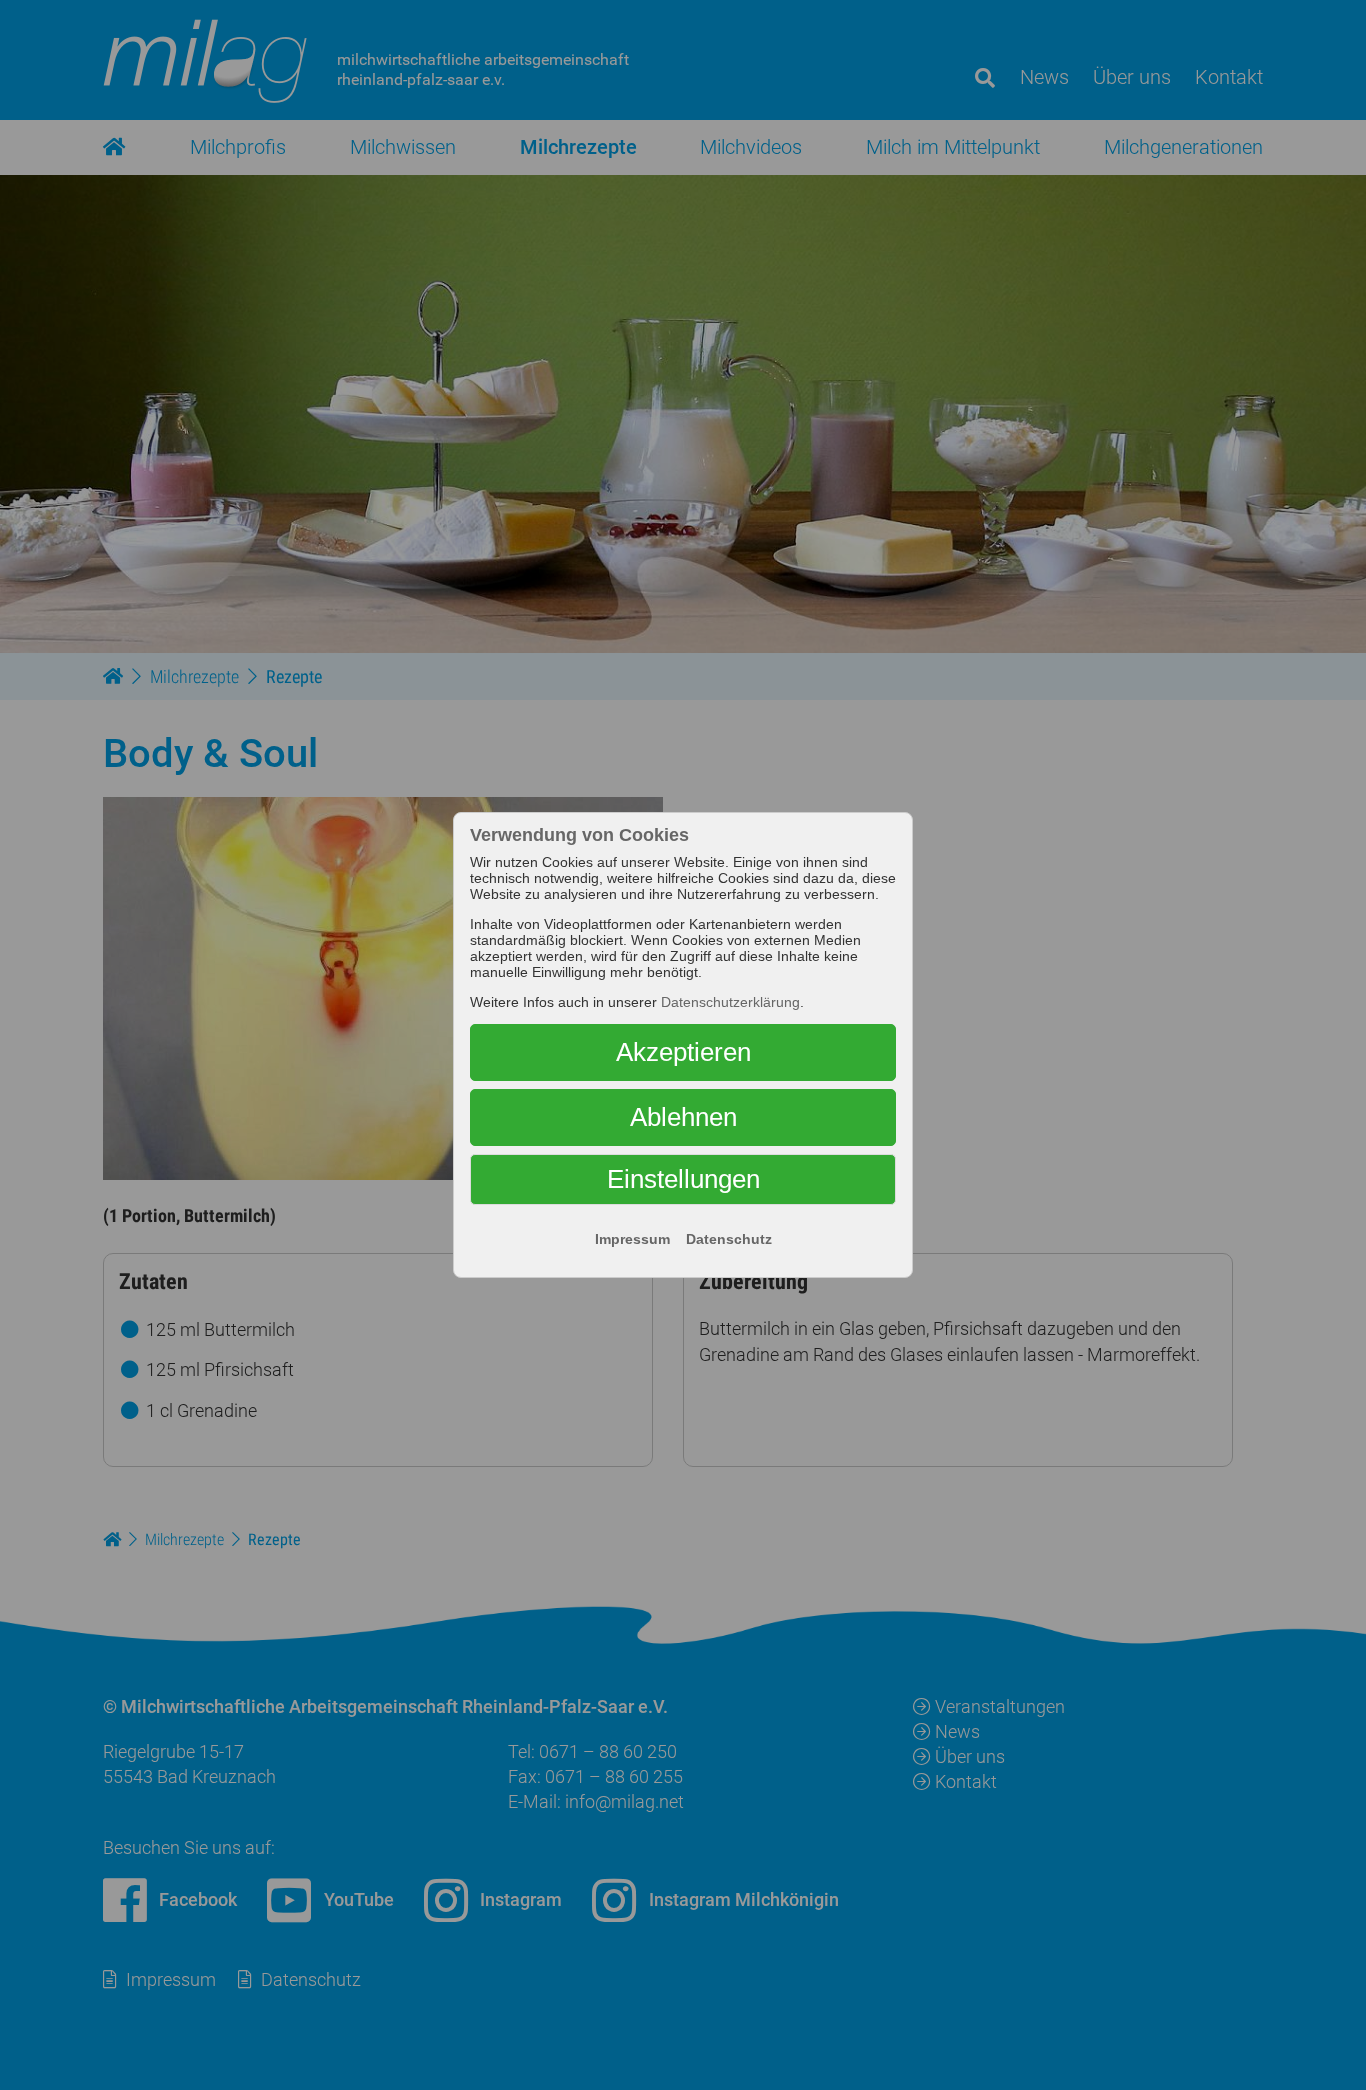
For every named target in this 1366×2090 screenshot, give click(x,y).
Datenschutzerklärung (730, 1002)
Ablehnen (683, 1117)
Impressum (632, 1239)
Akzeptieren (683, 1052)
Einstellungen (683, 1179)
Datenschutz (729, 1239)
